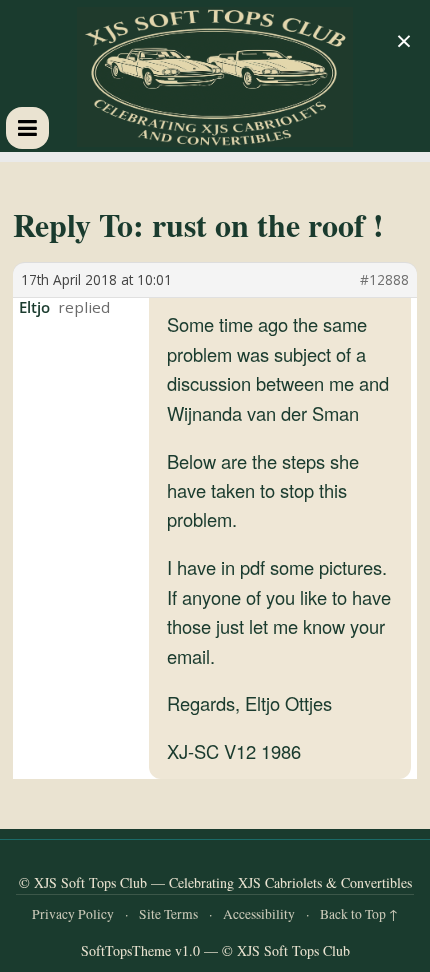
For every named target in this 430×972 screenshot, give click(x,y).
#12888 (384, 280)
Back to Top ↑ (359, 914)
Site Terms (168, 914)
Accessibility (259, 914)
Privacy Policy (73, 914)
